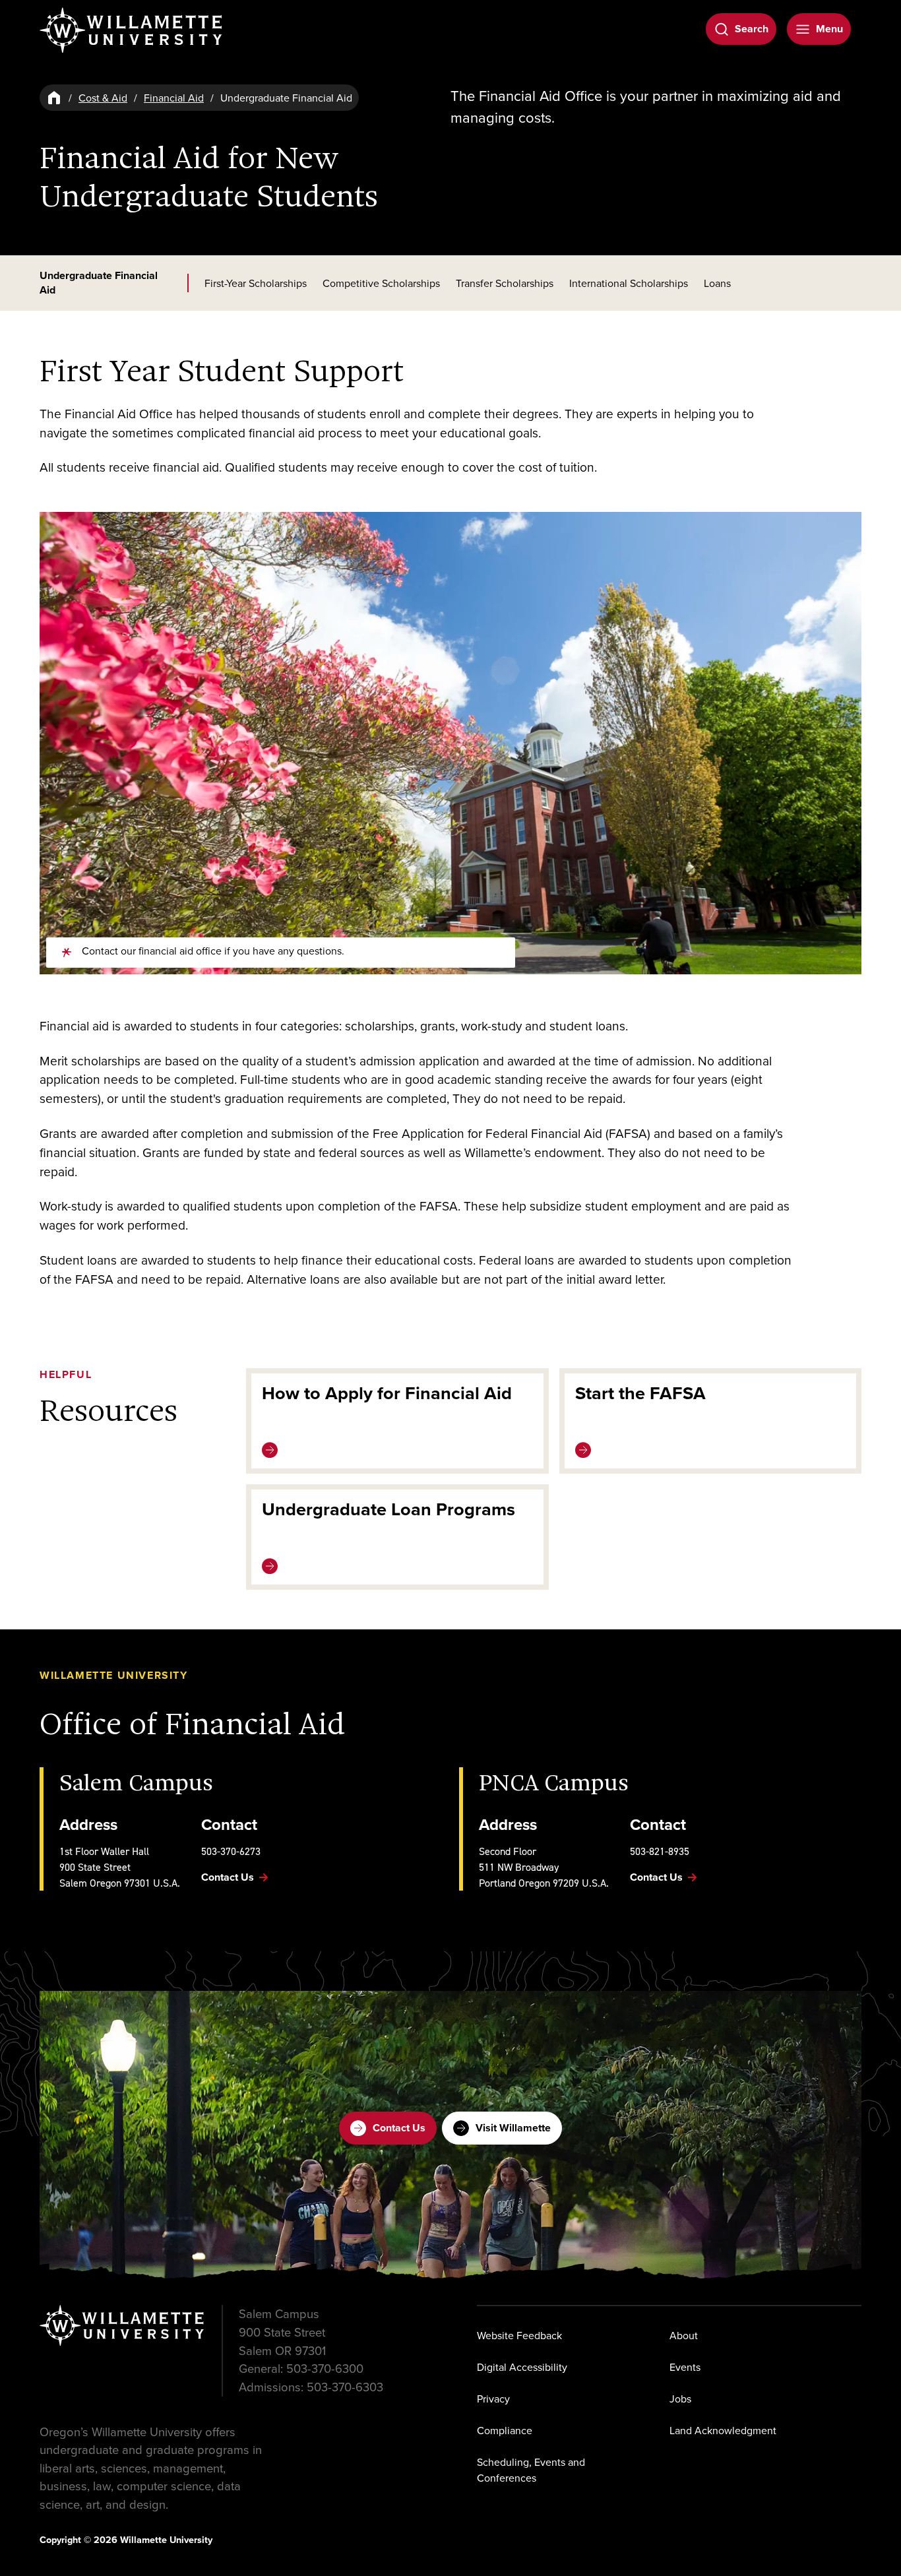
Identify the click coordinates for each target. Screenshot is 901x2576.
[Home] (54, 98)
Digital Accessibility (522, 2367)
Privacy (493, 2399)
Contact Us (399, 2128)
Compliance (505, 2430)
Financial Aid (174, 98)
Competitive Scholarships (381, 283)
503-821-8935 (660, 1851)
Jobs (680, 2399)
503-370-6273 (231, 1851)
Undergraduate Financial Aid (99, 283)
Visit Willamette (513, 2128)
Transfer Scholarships (505, 283)
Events (685, 2367)
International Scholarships (629, 283)
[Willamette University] (132, 30)
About (684, 2335)
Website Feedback (519, 2335)
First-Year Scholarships (256, 283)
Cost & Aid (103, 98)
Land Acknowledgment (723, 2430)
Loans (717, 283)
